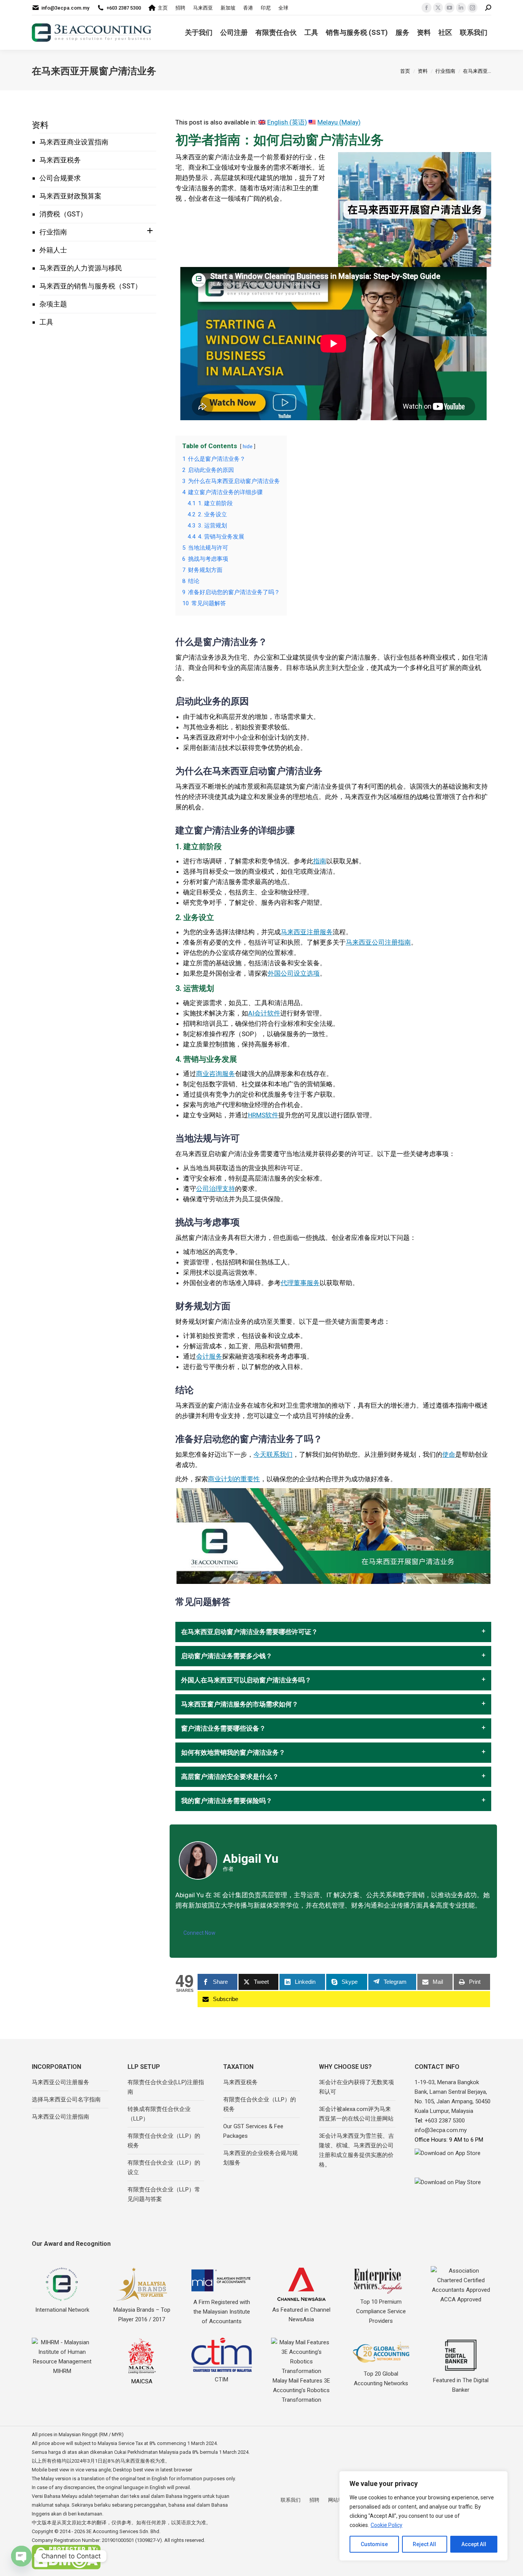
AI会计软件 (264, 1013)
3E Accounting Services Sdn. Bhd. (123, 2531)
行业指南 (53, 232)
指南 (320, 861)
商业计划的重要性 (234, 1479)
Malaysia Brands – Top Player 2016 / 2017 (142, 2315)
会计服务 (209, 1356)
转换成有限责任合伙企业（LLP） (159, 2114)
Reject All (424, 2544)
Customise (374, 2544)
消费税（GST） (63, 214)
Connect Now (199, 1933)
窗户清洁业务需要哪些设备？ (223, 1729)
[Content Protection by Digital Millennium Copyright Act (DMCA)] (66, 2568)
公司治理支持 (216, 1189)
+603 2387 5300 (124, 8)
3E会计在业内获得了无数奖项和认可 (356, 2087)
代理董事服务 (300, 1283)
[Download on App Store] (453, 2161)
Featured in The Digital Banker (461, 2385)
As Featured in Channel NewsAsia (301, 2315)
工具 (46, 322)
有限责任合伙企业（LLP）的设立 (164, 2167)
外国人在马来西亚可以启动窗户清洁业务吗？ (246, 1680)
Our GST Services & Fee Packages (253, 2131)
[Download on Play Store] (453, 2189)
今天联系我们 (273, 1454)
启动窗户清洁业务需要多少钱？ (227, 1656)
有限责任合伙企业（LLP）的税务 (164, 2141)
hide (248, 446)
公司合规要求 (60, 178)
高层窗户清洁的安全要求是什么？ (230, 1777)
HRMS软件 (263, 1115)
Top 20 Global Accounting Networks (381, 2379)
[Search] (488, 8)
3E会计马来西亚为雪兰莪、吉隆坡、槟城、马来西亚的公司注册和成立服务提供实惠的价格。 (356, 2150)
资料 (40, 125)
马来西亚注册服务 (307, 932)
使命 (449, 1454)
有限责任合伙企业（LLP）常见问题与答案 (164, 2194)
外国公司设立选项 (294, 973)
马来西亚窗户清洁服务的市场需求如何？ (240, 1704)
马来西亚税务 (60, 160)
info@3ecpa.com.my (65, 8)
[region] (423, 2516)
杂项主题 (53, 304)
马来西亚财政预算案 (70, 196)
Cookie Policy (387, 2525)
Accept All (474, 2544)
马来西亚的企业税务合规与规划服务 (261, 2158)
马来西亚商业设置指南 (74, 142)
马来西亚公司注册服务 (60, 2082)
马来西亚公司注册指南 (378, 942)
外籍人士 (53, 250)
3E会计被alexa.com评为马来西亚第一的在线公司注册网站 (356, 2114)
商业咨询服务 (216, 1074)
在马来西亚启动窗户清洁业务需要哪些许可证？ (249, 1632)
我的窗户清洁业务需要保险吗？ (227, 1801)
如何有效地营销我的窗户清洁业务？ (233, 1753)
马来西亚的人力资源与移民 (81, 268)
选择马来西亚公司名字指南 (66, 2099)
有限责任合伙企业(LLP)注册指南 (166, 2087)
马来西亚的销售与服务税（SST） (91, 286)
